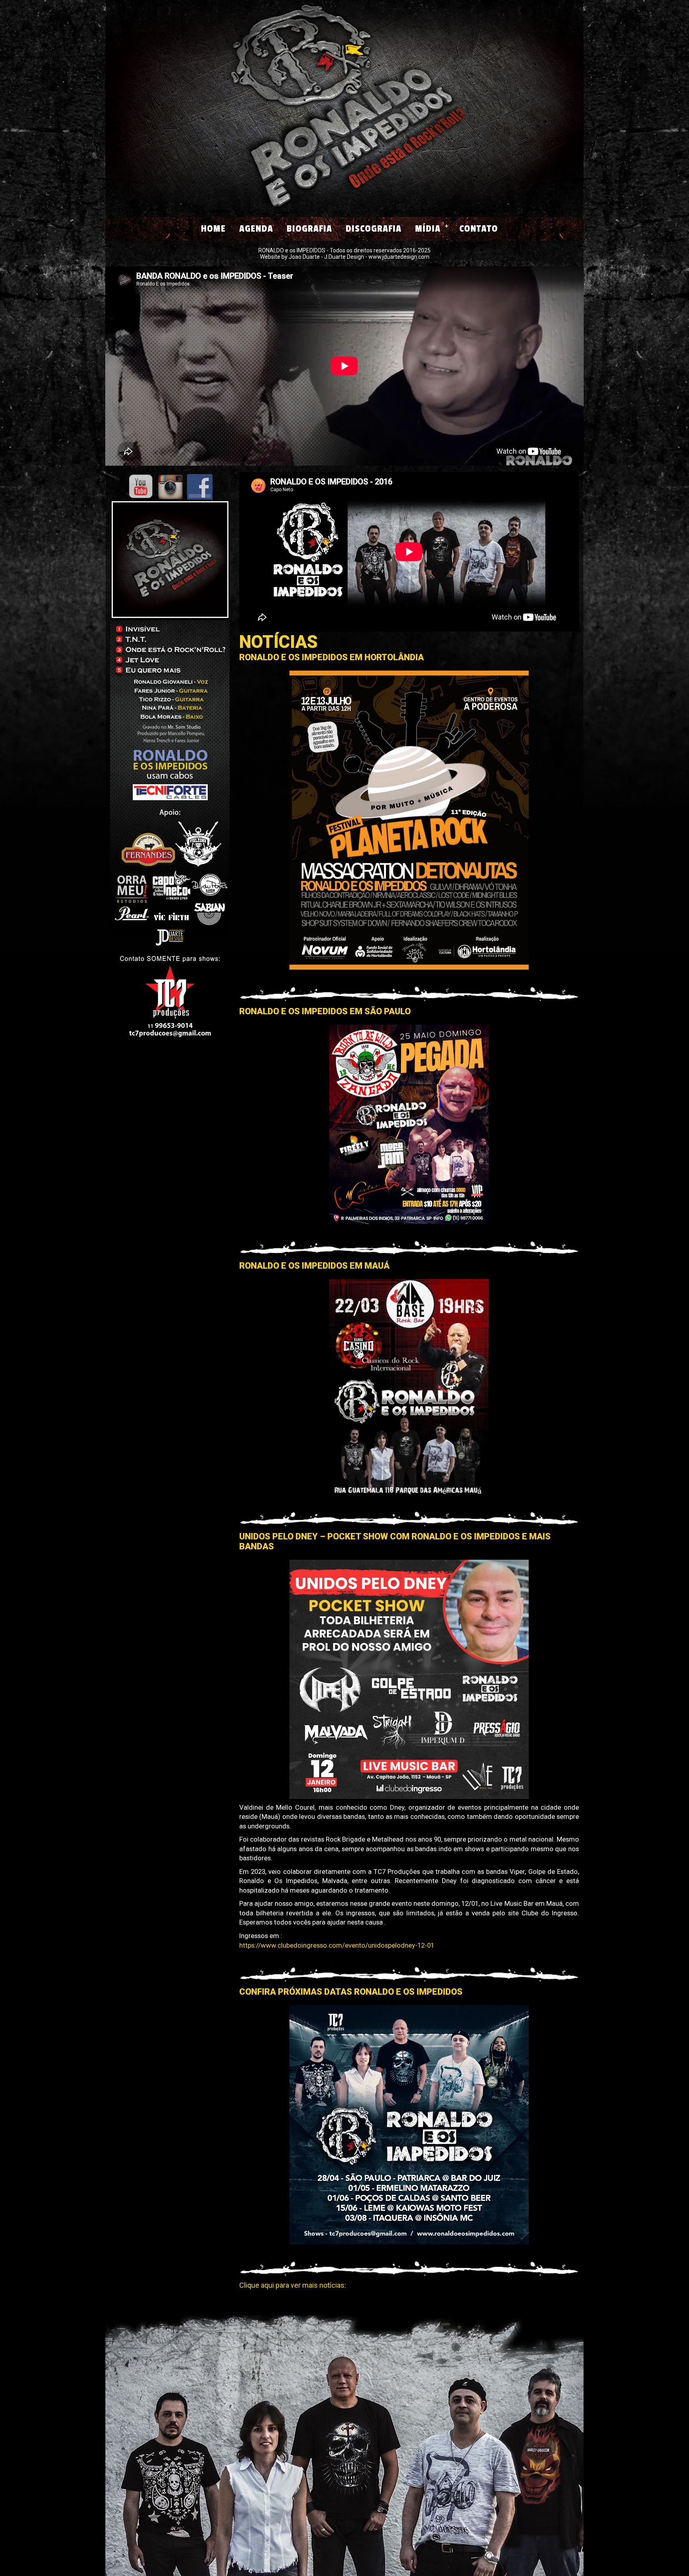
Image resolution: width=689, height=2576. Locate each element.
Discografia (374, 229)
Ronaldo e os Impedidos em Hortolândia (332, 657)
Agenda (256, 229)
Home (213, 229)
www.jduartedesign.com (399, 257)
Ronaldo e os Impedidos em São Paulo (325, 1011)
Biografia (309, 229)
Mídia (428, 229)
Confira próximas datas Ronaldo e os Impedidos (351, 1992)
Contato (479, 229)
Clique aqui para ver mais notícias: (293, 2285)
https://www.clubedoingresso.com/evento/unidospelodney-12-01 (337, 1945)
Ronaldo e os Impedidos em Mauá (314, 1266)
